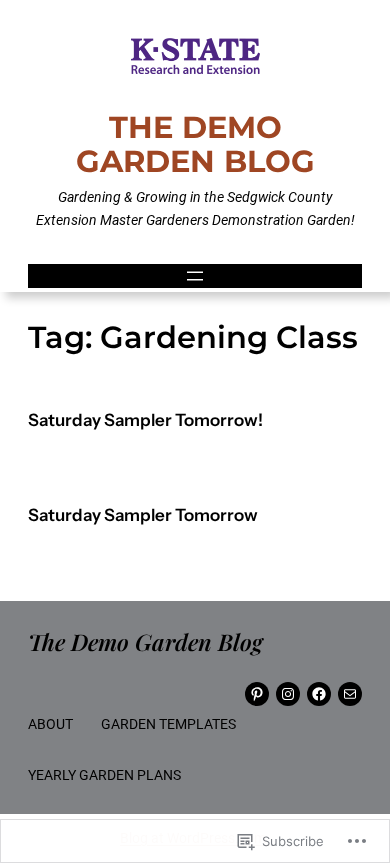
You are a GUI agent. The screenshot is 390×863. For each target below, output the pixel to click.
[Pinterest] (257, 694)
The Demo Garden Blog (195, 144)
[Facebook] (319, 694)
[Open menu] (195, 276)
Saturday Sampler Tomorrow (143, 515)
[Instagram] (288, 694)
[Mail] (350, 694)
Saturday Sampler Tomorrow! (145, 420)
